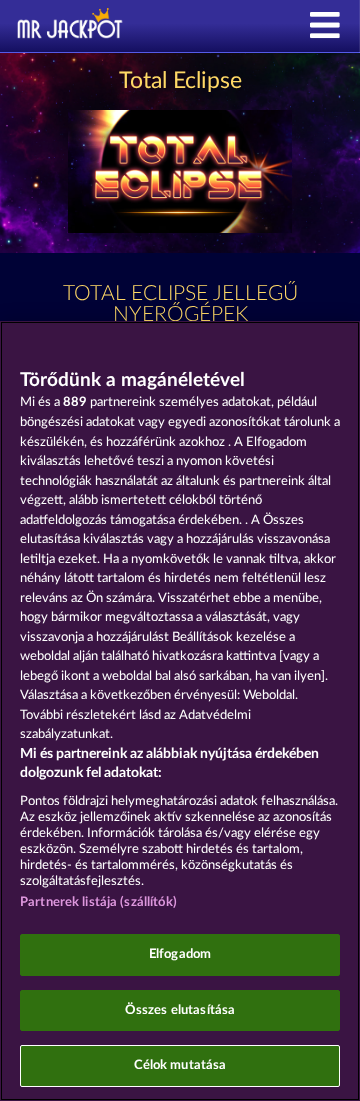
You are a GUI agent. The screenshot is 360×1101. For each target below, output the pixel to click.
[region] (180, 711)
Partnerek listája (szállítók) (98, 902)
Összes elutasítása (180, 1010)
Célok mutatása (180, 1065)
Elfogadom (180, 954)
